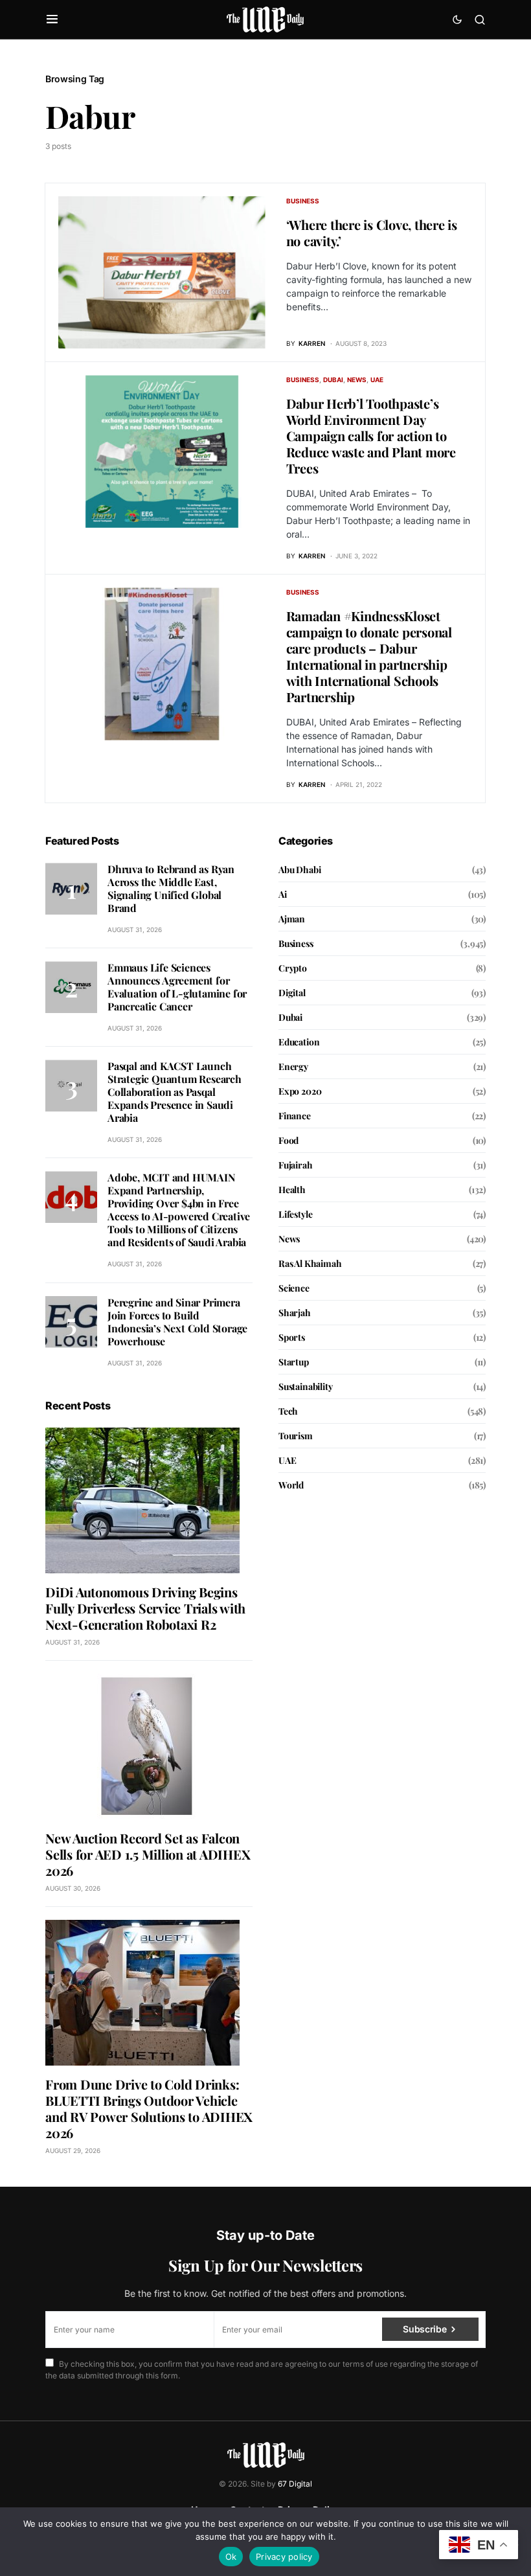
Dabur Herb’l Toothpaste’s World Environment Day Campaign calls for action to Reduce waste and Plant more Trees (371, 436)
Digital (292, 993)
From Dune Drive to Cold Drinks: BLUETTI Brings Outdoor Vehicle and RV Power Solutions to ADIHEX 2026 (149, 2108)
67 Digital (295, 2484)
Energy (293, 1066)
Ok (231, 2557)
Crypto (293, 968)
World (291, 1485)
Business (303, 201)
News (357, 380)
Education (299, 1042)
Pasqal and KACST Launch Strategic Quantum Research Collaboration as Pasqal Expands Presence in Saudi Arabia (175, 1092)
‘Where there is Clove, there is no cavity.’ (372, 233)
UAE (377, 380)
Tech (288, 1411)
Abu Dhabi (299, 870)
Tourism (296, 1436)
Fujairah (296, 1165)
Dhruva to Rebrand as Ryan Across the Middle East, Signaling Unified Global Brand (171, 888)
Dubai (333, 380)
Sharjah (295, 1313)
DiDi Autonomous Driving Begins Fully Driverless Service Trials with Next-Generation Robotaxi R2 (145, 1608)
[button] (52, 19)
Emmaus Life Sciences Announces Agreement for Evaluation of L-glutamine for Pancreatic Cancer (177, 987)
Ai (283, 894)
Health (292, 1190)
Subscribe (424, 2329)
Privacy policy (284, 2557)
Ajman (292, 919)
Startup (294, 1362)
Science (294, 1288)
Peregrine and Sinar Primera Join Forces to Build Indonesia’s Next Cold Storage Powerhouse (177, 1322)
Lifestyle (295, 1214)
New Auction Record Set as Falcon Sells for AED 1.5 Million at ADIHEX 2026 (148, 1854)
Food (288, 1140)
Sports (292, 1337)
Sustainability (306, 1386)
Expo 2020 (300, 1091)
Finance (295, 1116)
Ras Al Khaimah (310, 1263)
